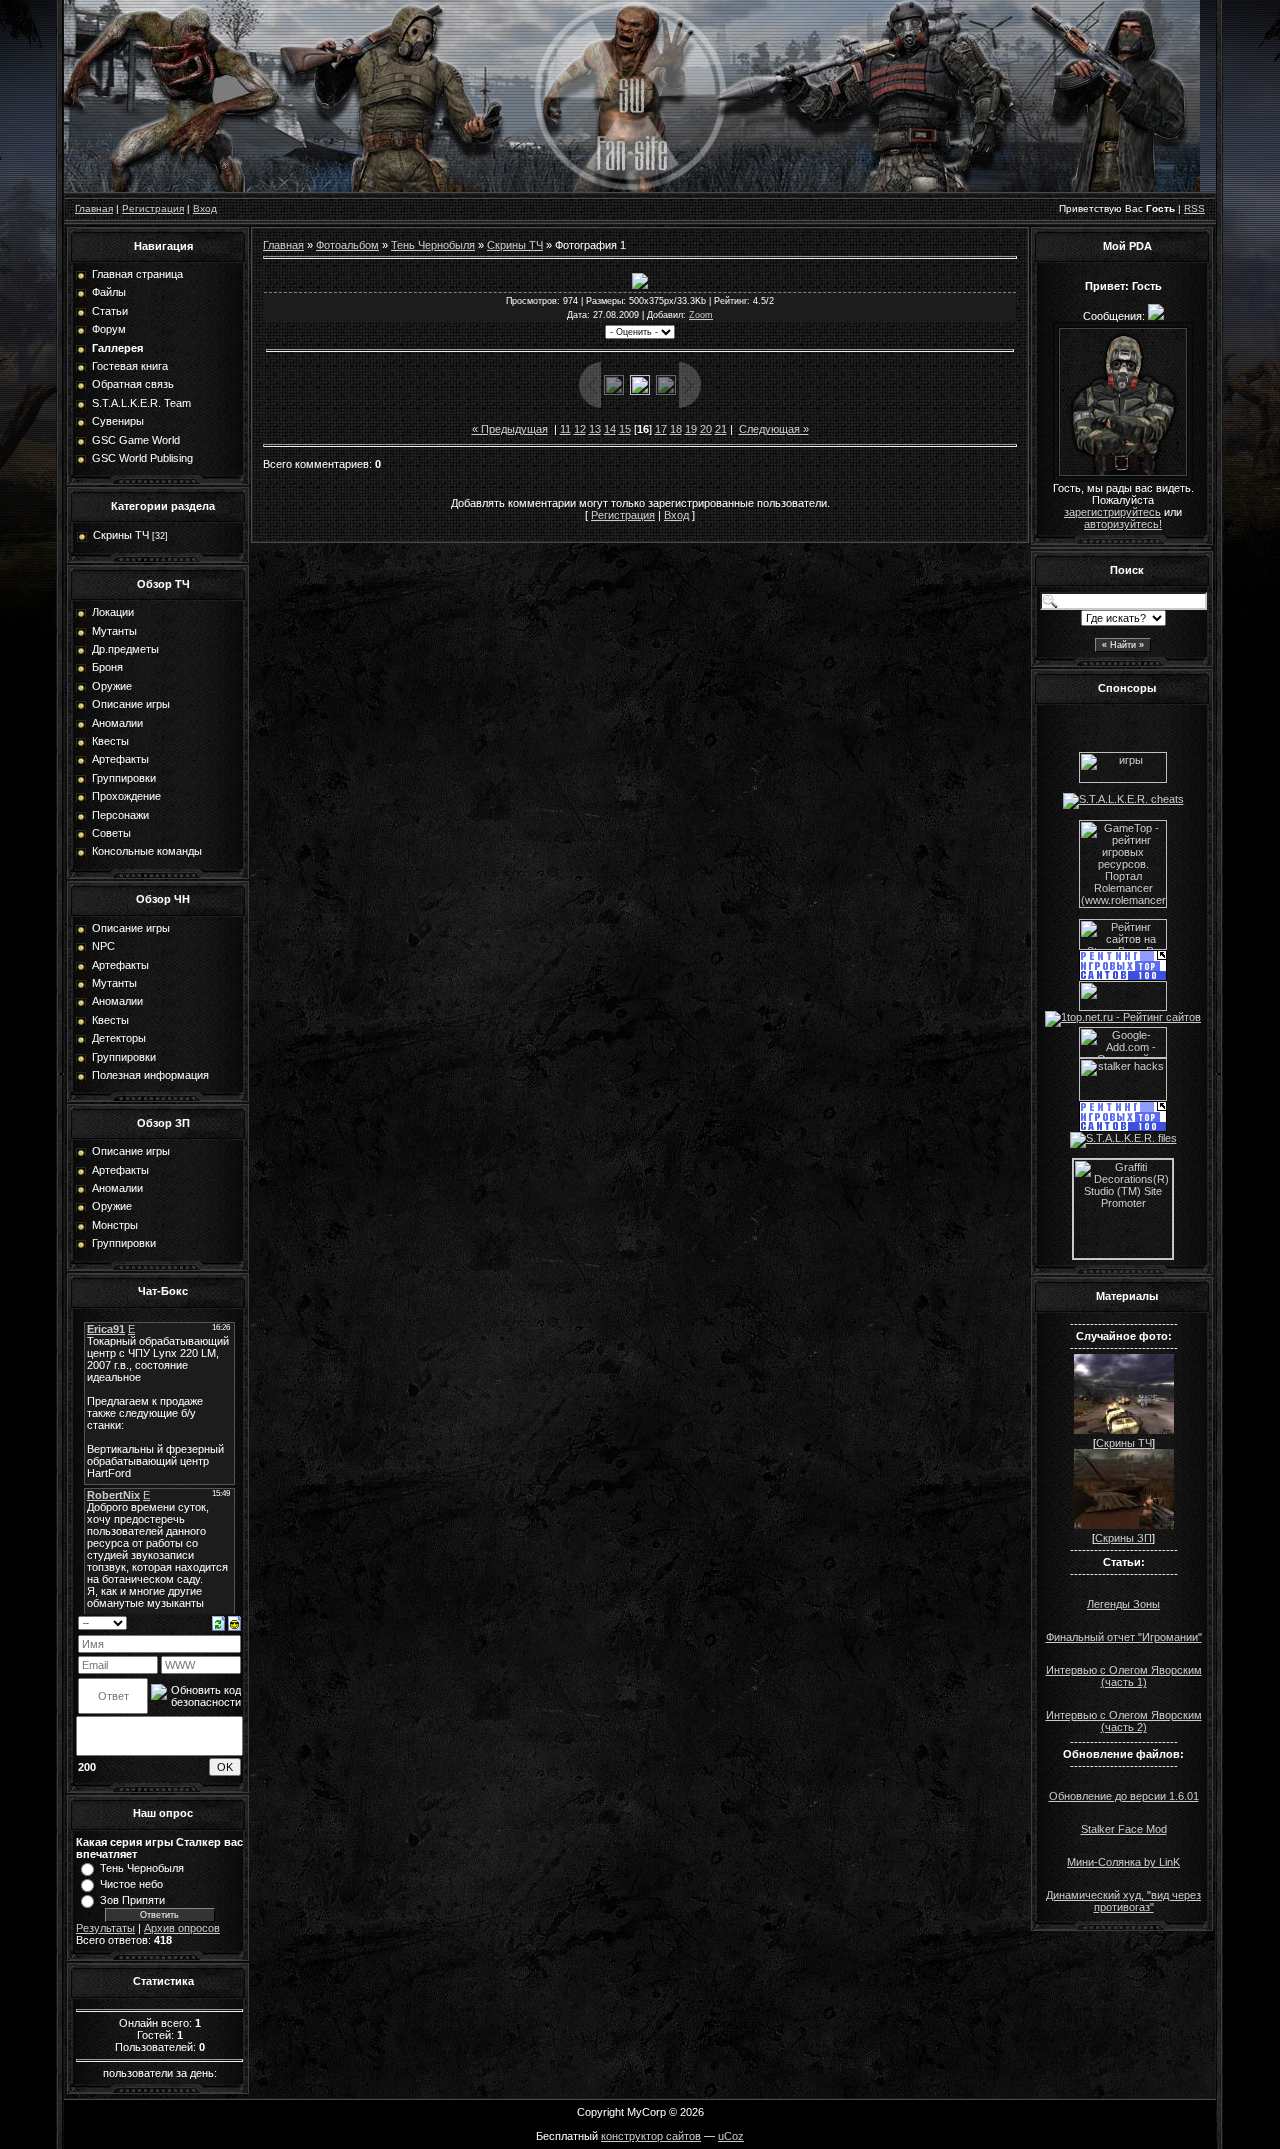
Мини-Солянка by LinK (1123, 1862)
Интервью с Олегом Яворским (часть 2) (1124, 1721)
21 (721, 429)
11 (565, 429)
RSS (1194, 208)
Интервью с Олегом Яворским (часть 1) (1124, 1676)
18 (676, 429)
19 (691, 429)
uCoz (731, 2136)
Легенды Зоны (1123, 1604)
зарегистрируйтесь (1112, 512)
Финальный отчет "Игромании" (1124, 1637)
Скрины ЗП (1123, 1538)
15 (625, 429)
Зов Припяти (132, 1900)
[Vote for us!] (1123, 799)
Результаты (105, 1928)
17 (661, 429)
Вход (205, 208)
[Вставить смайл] (234, 1622)
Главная (94, 208)
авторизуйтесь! (1123, 524)
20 (706, 429)
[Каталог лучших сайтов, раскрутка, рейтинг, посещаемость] (1123, 1007)
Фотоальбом (347, 245)
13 (595, 429)
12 (580, 429)
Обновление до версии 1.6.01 (1124, 1796)
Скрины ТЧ (121, 535)
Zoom (701, 315)
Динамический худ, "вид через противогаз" (1123, 1901)
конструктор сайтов (651, 2136)
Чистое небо (131, 1884)
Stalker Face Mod (1124, 1829)
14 (610, 429)
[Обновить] (218, 1622)
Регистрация (153, 208)
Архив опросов (182, 1928)
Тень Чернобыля (142, 1868)
